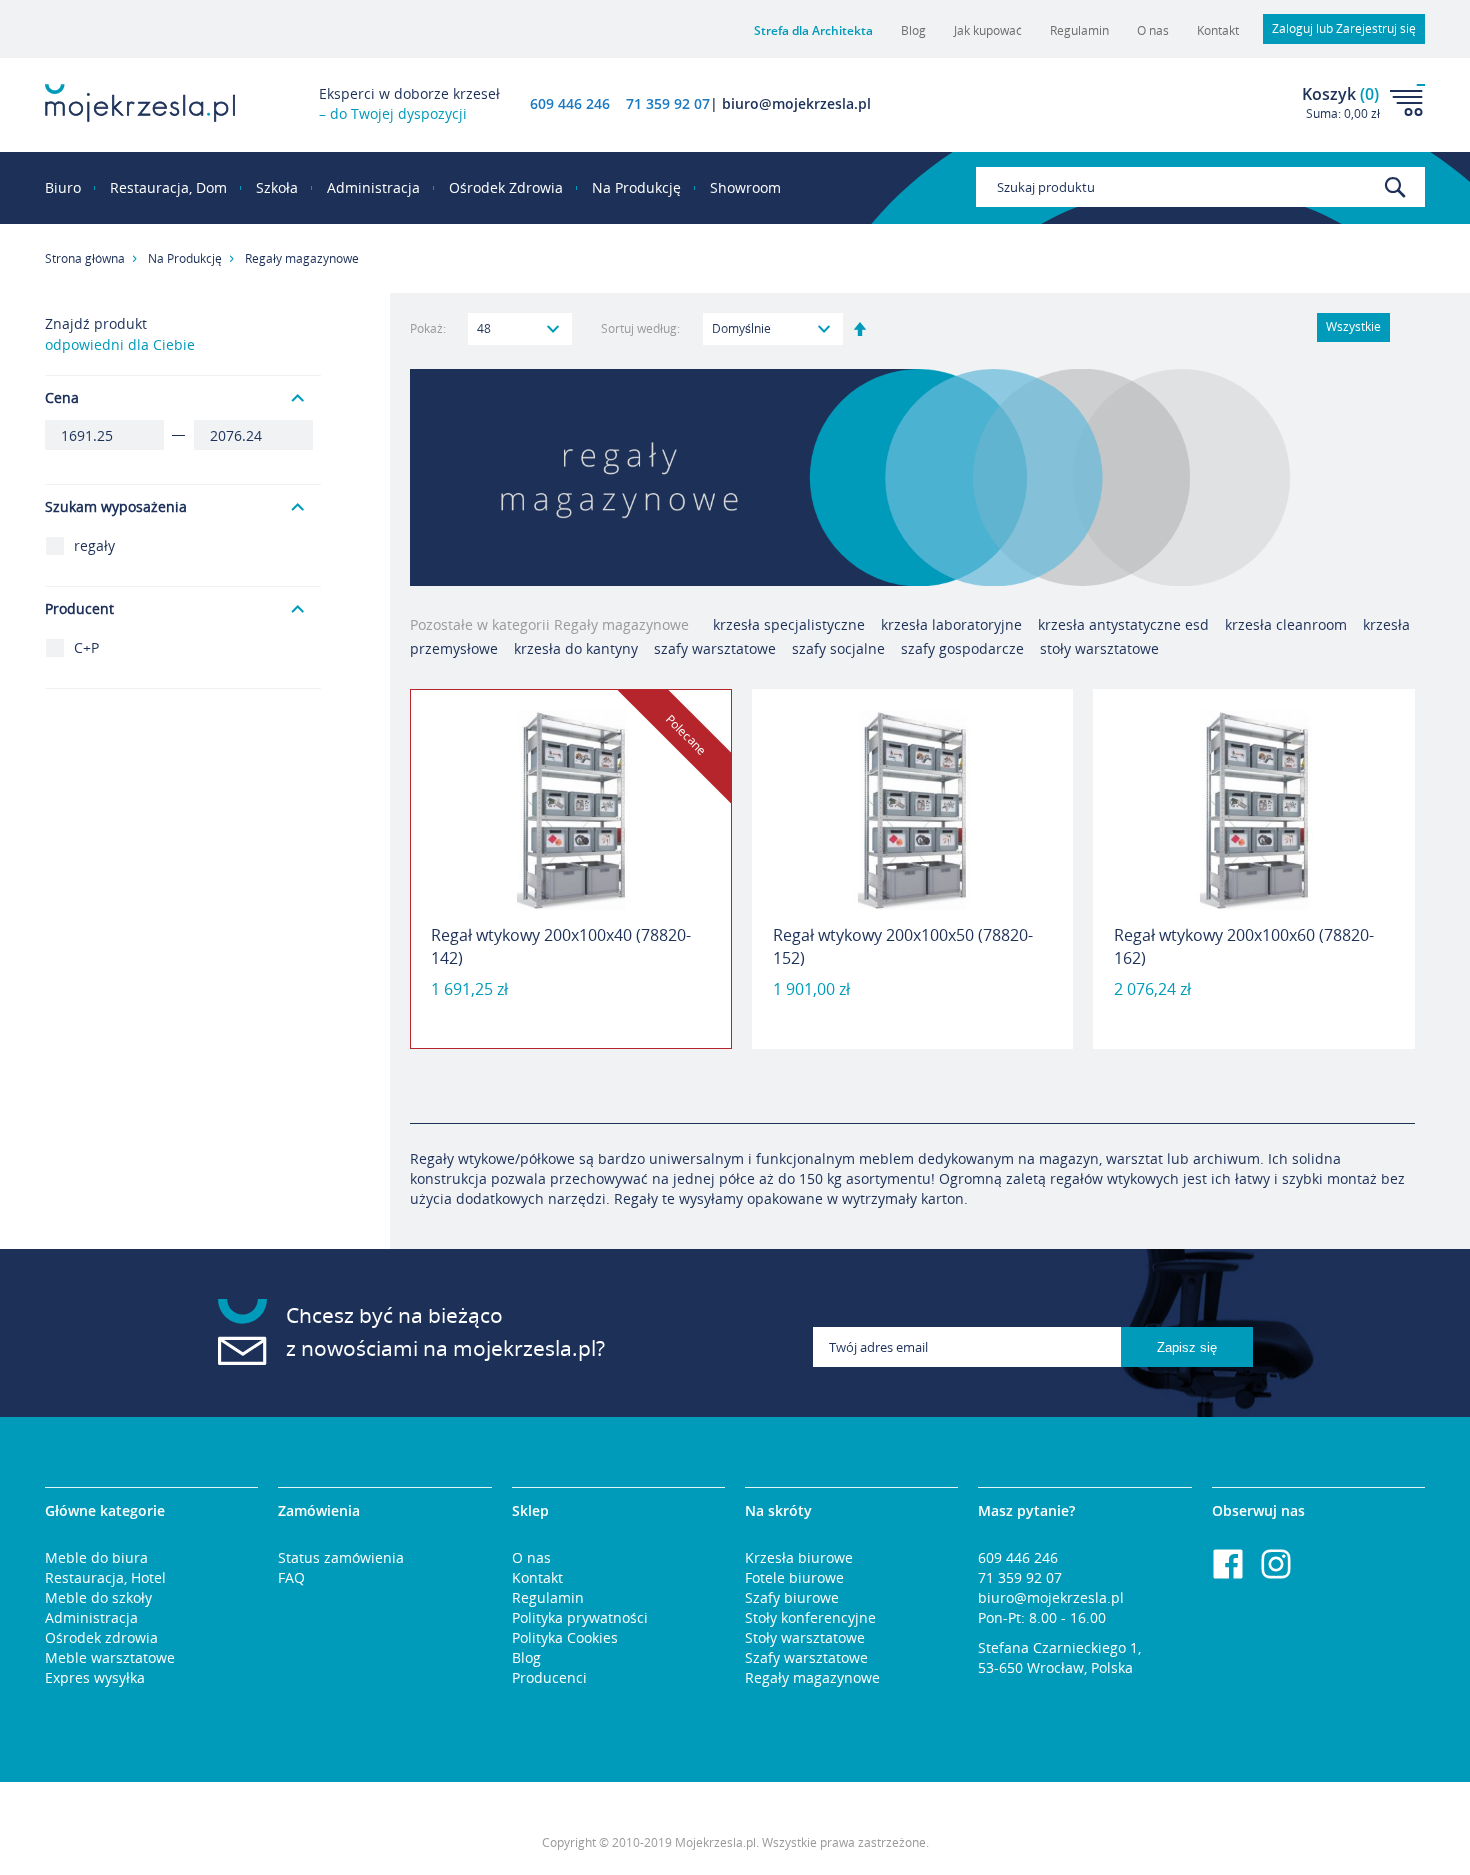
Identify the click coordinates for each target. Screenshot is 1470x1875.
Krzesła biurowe (799, 1557)
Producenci (549, 1677)
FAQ (291, 1577)
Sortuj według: (640, 328)
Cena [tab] (62, 397)
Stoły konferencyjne (810, 1617)
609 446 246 (570, 103)
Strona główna (85, 258)
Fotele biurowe (794, 1577)
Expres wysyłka (95, 1677)
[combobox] (1200, 187)
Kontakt (1218, 30)
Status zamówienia (341, 1557)
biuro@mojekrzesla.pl (1051, 1597)
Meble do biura (96, 1557)
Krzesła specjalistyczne (789, 624)
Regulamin (1079, 30)
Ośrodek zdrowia (101, 1637)
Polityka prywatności (580, 1617)
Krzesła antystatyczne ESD (1123, 624)
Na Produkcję (185, 258)
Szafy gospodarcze (962, 648)
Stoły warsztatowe (1099, 648)
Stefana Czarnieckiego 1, (1059, 1647)
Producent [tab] (79, 608)
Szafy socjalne (838, 648)
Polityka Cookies (565, 1637)
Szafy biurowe (792, 1597)
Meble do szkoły (98, 1597)
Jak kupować (988, 30)
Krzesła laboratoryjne (951, 624)
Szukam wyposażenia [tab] (116, 506)
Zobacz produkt (571, 997)
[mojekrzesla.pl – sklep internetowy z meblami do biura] (140, 103)
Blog (913, 30)
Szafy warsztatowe (715, 648)
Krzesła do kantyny (576, 648)
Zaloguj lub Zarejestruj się (1344, 28)
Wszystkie (1353, 326)
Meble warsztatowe (110, 1657)
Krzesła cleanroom (1288, 624)
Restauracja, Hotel (105, 1577)
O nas (1153, 30)
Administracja (91, 1617)
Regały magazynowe (812, 1677)
